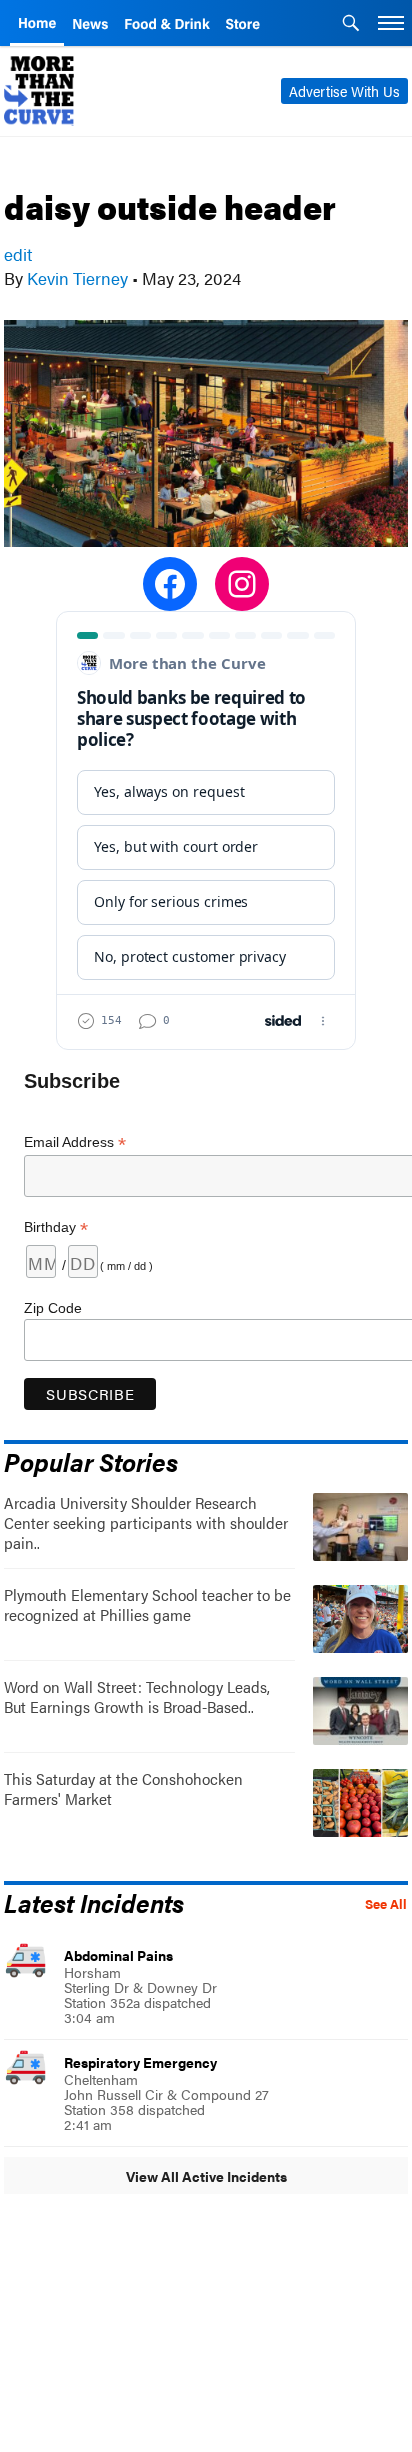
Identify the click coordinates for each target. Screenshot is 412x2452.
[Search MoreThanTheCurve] (351, 25)
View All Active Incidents (206, 2176)
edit (18, 254)
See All (386, 1904)
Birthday (56, 1227)
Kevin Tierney (77, 278)
